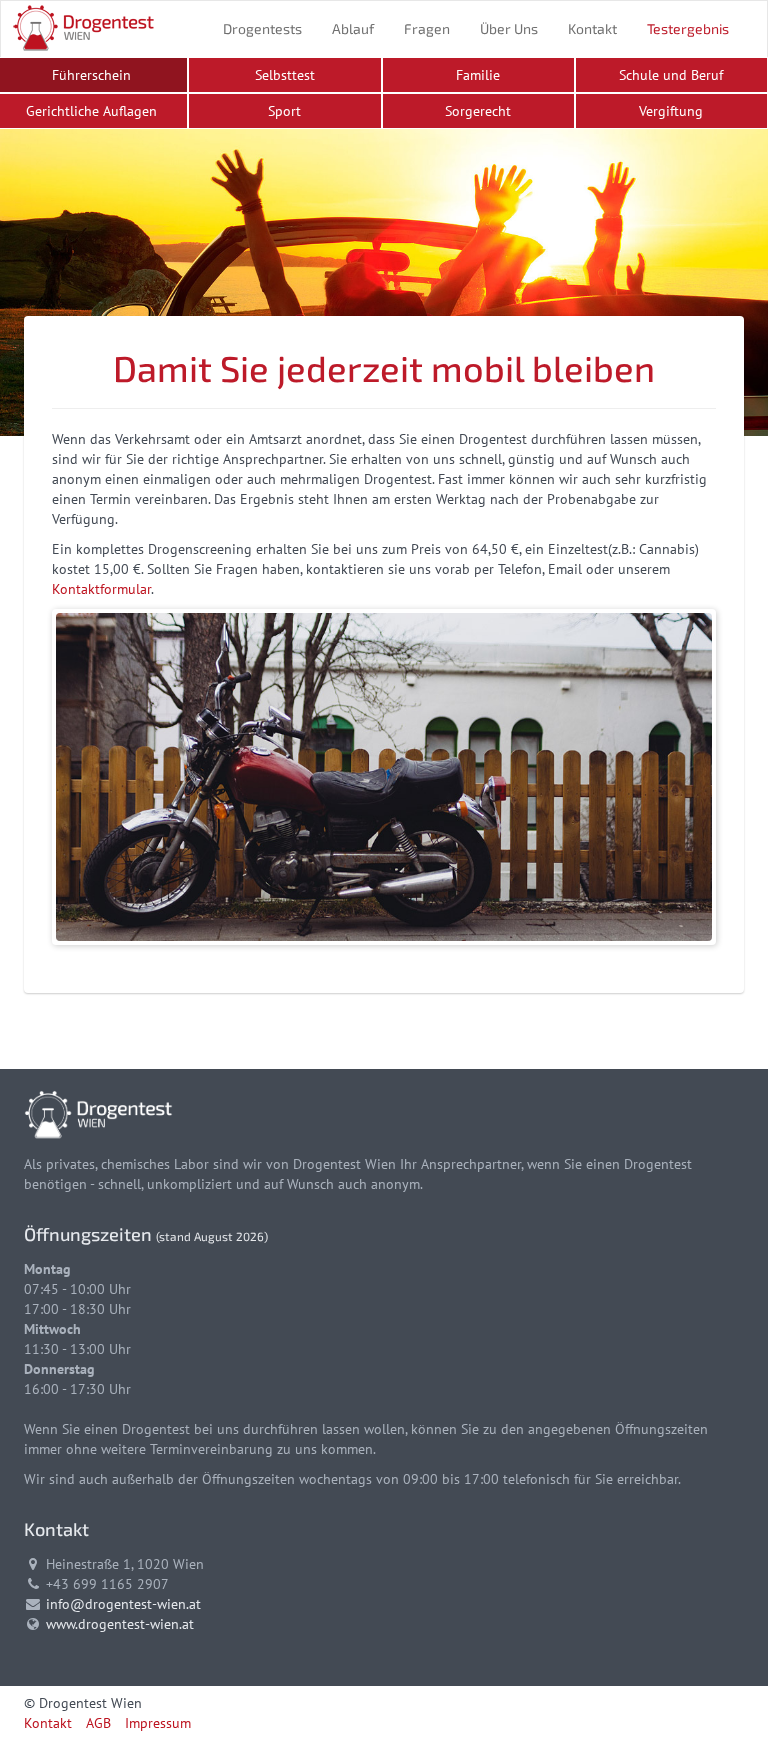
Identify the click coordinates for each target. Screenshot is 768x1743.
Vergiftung (671, 111)
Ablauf (353, 28)
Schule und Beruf (671, 75)
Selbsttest (285, 75)
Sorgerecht (478, 111)
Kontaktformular (101, 589)
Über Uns (509, 28)
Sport (284, 111)
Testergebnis (688, 28)
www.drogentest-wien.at (120, 1624)
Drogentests (262, 28)
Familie (478, 75)
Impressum (158, 1723)
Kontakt (592, 28)
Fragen (427, 28)
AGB (98, 1723)
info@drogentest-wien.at (123, 1604)
